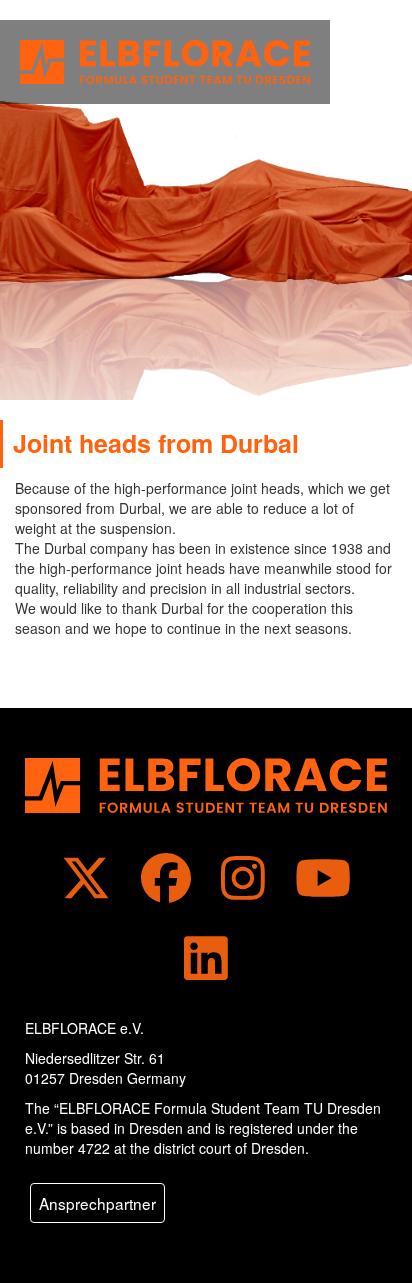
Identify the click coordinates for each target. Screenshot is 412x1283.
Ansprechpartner (97, 1203)
